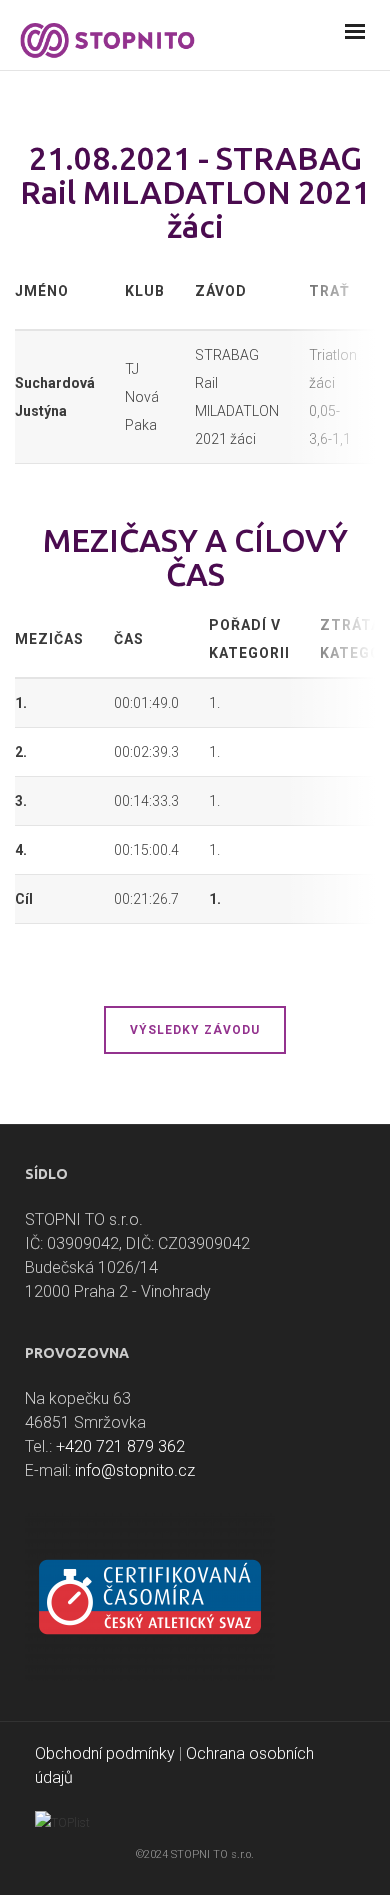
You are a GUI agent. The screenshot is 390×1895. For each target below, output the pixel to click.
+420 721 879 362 (120, 1446)
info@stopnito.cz (135, 1470)
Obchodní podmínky (105, 1753)
